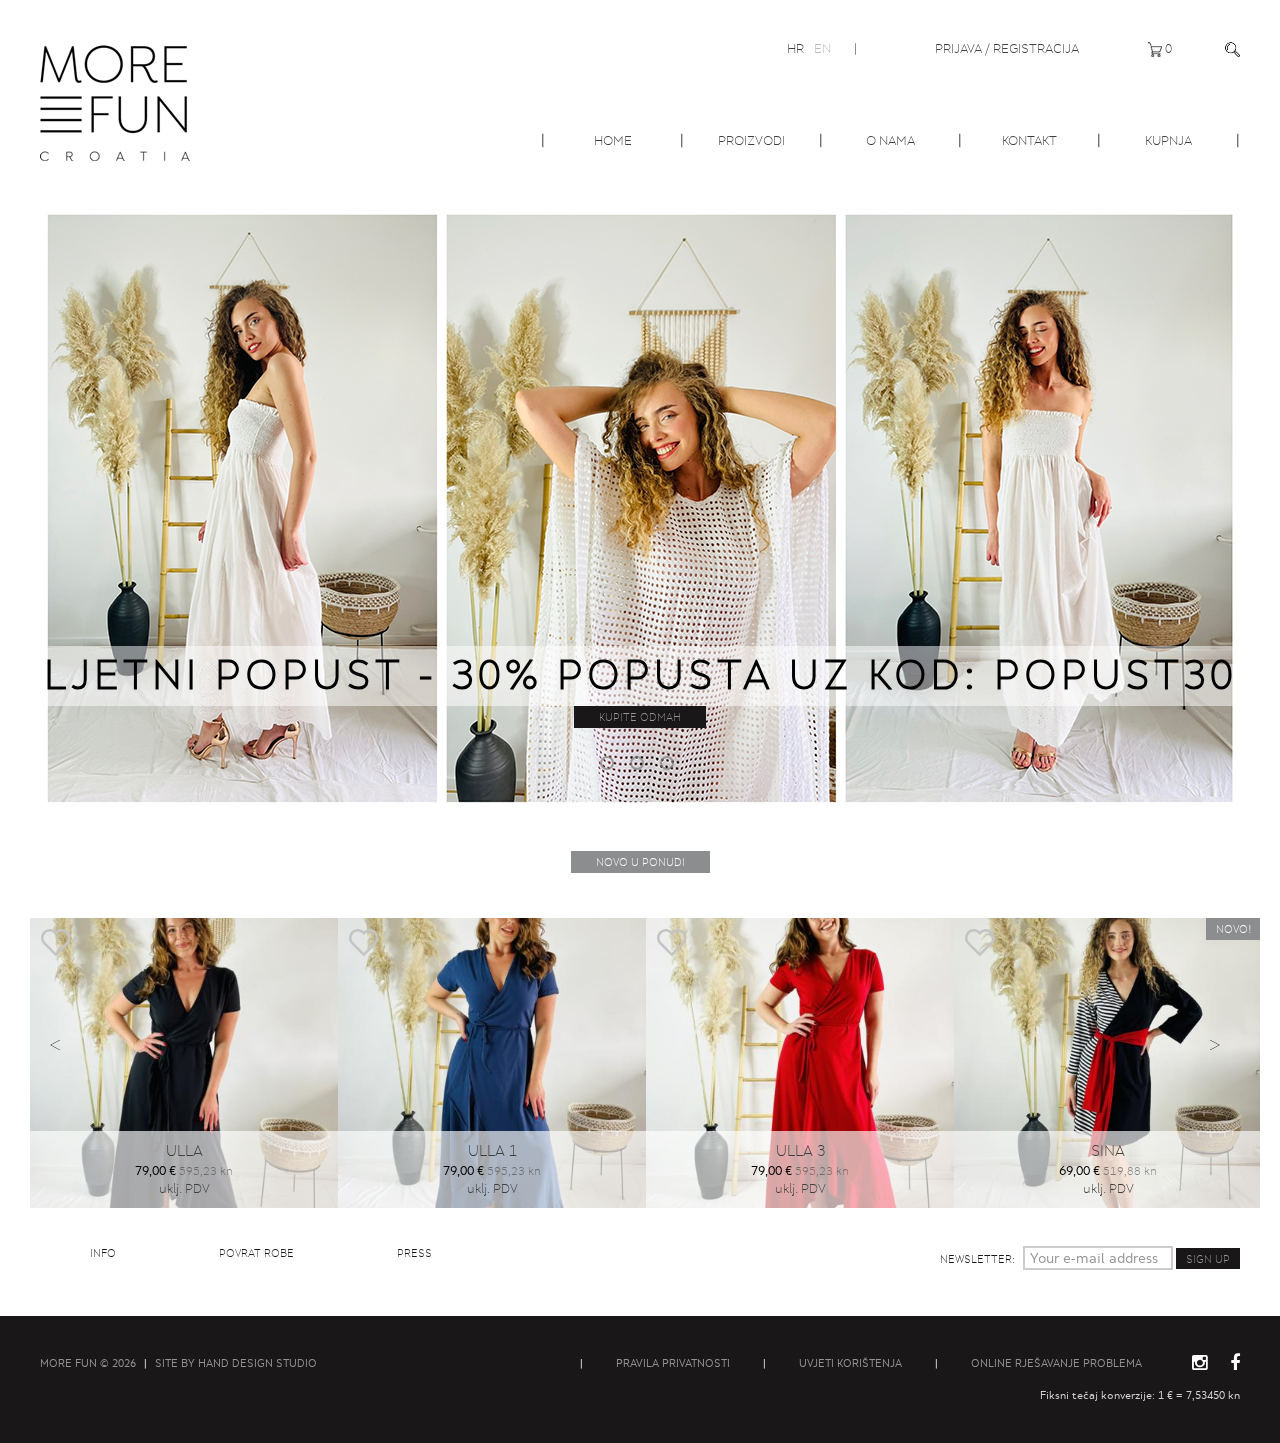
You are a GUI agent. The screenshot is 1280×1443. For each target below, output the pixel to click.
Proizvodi (751, 140)
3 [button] (670, 766)
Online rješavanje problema (1056, 1363)
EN (822, 48)
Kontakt (1029, 140)
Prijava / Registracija (1007, 48)
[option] (640, 506)
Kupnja (1168, 140)
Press (414, 1253)
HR (795, 48)
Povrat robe (256, 1253)
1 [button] (610, 766)
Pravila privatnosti (673, 1363)
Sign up (1208, 1259)
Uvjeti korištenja (850, 1363)
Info (103, 1253)
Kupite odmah (640, 717)
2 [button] (640, 766)
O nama (890, 140)
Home (613, 140)
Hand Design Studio (257, 1363)
